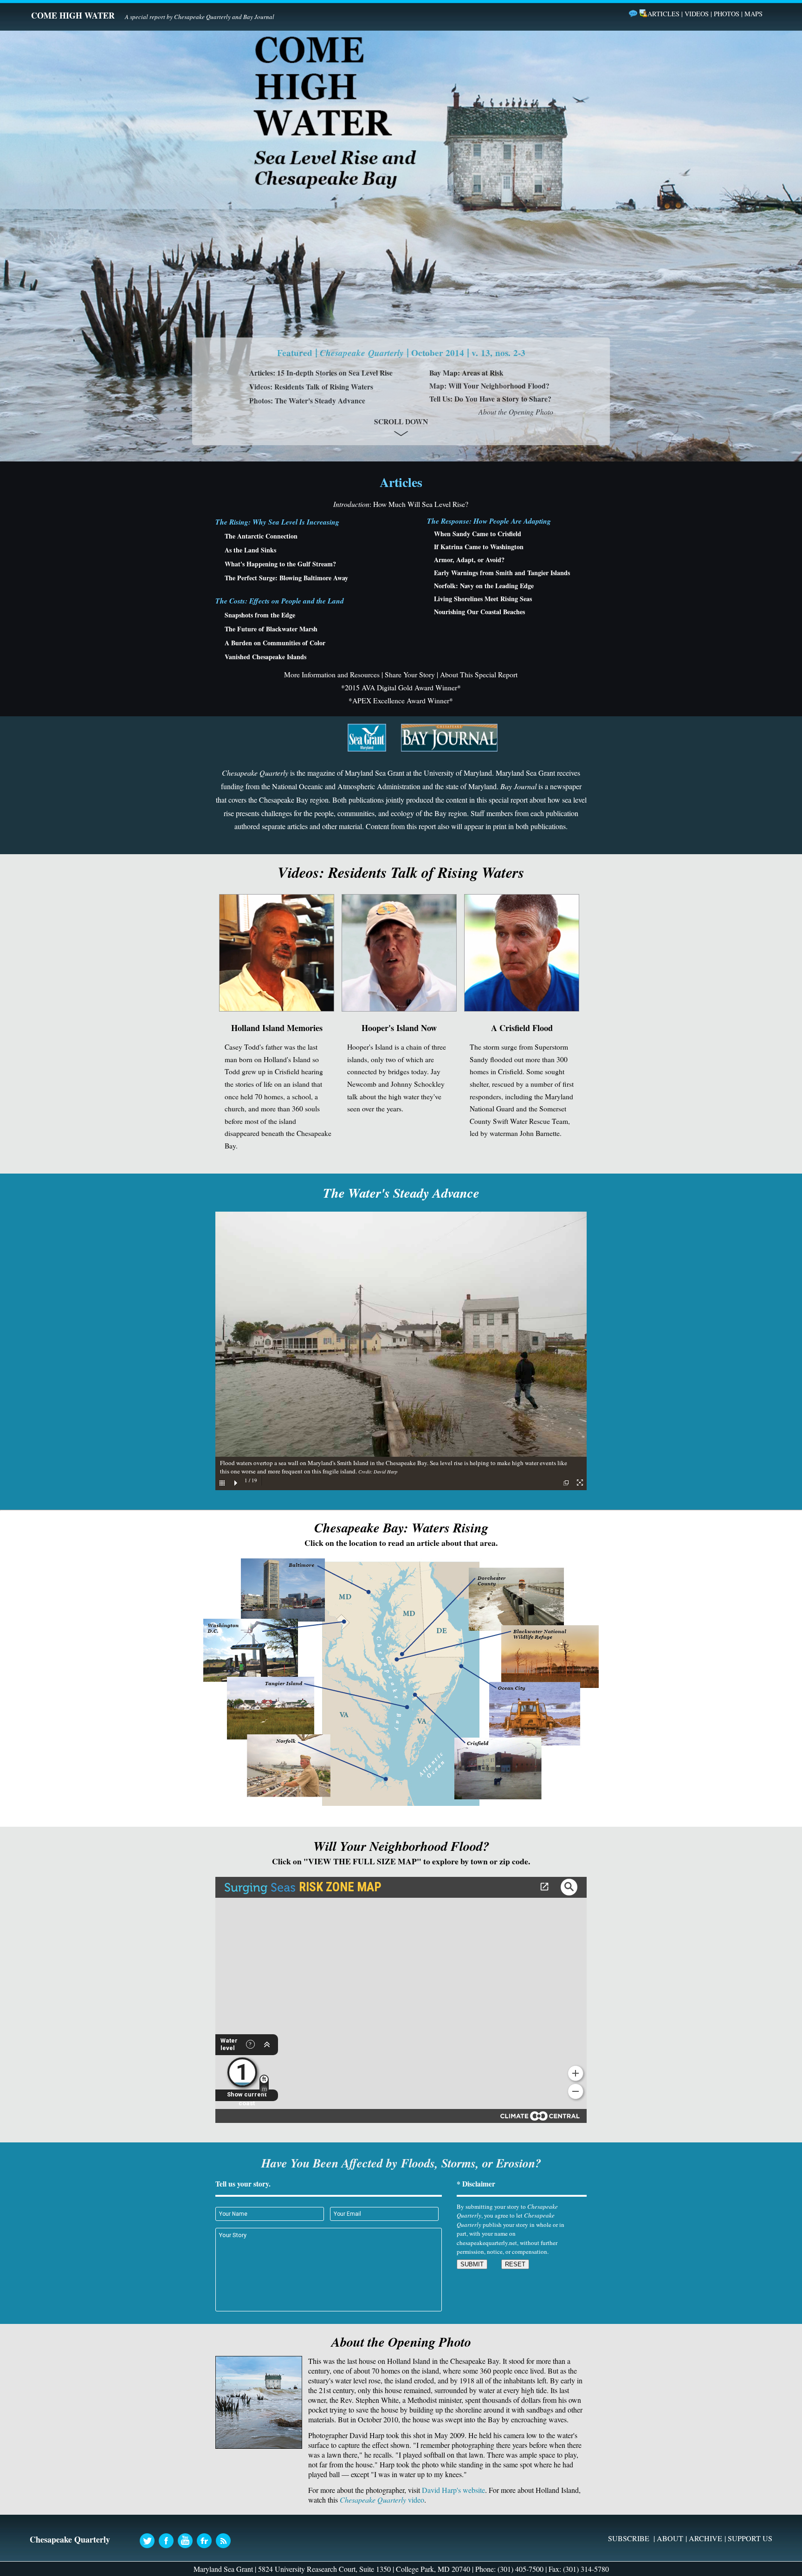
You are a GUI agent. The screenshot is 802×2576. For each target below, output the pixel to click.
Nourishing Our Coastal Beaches (479, 612)
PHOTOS (727, 14)
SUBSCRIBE (629, 2538)
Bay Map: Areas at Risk (466, 373)
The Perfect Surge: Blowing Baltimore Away (286, 578)
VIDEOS (697, 14)
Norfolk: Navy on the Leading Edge (484, 586)
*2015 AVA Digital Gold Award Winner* (401, 688)
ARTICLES (663, 14)
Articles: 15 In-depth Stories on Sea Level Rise (321, 373)
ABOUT (670, 2538)
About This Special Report (479, 675)
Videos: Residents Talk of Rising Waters (311, 387)
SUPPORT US (750, 2538)
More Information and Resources (332, 675)
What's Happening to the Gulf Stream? (280, 564)
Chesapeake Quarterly (202, 17)
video (382, 2500)
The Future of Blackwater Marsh (271, 629)
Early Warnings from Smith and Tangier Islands (502, 573)
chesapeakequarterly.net (487, 2243)
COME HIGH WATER (73, 15)
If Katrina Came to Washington (479, 547)
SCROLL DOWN (401, 422)
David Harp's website (453, 2490)
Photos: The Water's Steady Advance (307, 401)
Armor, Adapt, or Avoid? (469, 560)
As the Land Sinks (250, 550)
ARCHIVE (705, 2538)
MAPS (753, 14)
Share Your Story (410, 675)
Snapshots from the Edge (260, 615)
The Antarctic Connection (261, 536)
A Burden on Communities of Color (275, 643)
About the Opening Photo (516, 412)
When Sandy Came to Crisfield (478, 534)
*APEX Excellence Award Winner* (401, 701)
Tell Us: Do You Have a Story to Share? (490, 399)
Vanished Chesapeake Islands (265, 657)
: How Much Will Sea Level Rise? (401, 504)
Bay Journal (259, 17)
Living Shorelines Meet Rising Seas (483, 599)
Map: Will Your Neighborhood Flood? (489, 386)
